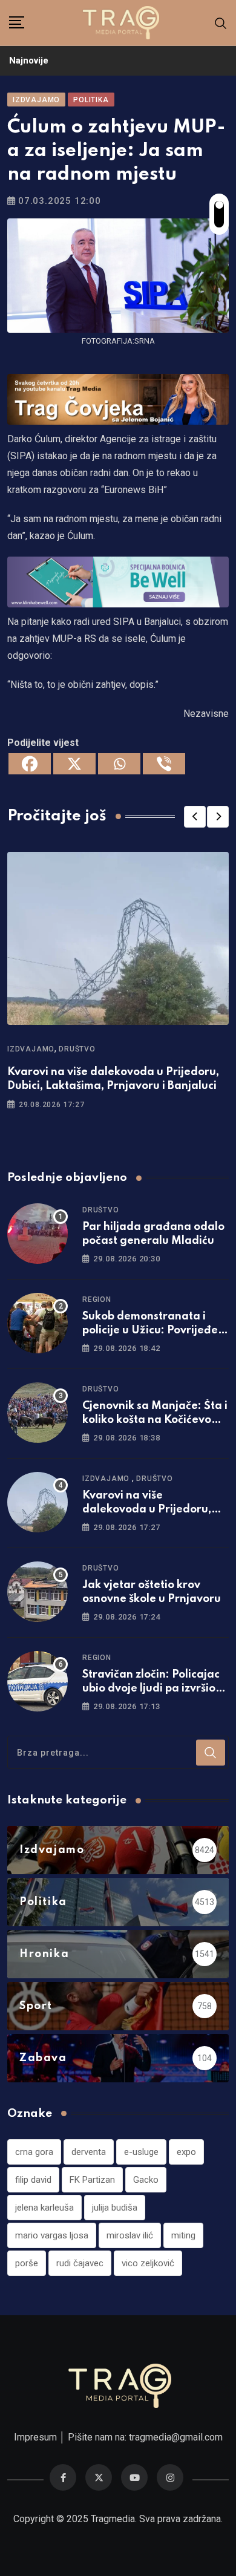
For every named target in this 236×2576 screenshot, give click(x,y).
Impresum (35, 2437)
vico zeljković (148, 2263)
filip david (33, 2180)
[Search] (221, 23)
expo (186, 2152)
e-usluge (141, 2152)
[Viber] (164, 764)
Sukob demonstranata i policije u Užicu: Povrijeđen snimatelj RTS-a (153, 1330)
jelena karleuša (44, 2208)
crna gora (34, 2152)
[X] (74, 764)
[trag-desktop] (118, 398)
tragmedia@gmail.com (176, 2437)
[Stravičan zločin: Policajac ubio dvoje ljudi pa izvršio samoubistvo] (38, 1681)
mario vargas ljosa (52, 2235)
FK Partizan (92, 2180)
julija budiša (115, 2208)
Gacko (146, 2180)
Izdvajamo (31, 1049)
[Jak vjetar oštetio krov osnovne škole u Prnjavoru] (38, 1592)
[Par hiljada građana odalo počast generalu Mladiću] (38, 1234)
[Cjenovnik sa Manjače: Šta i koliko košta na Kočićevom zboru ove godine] (38, 1413)
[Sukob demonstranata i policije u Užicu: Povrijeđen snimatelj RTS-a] (38, 1323)
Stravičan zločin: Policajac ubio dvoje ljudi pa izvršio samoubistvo (151, 1688)
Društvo (77, 1049)
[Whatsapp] (119, 764)
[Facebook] (30, 764)
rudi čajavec (80, 2263)
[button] (195, 817)
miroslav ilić (130, 2235)
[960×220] (118, 581)
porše (27, 2263)
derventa (89, 2152)
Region (97, 1299)
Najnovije (29, 60)
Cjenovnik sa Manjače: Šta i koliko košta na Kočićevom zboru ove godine (155, 1420)
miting (183, 2235)
